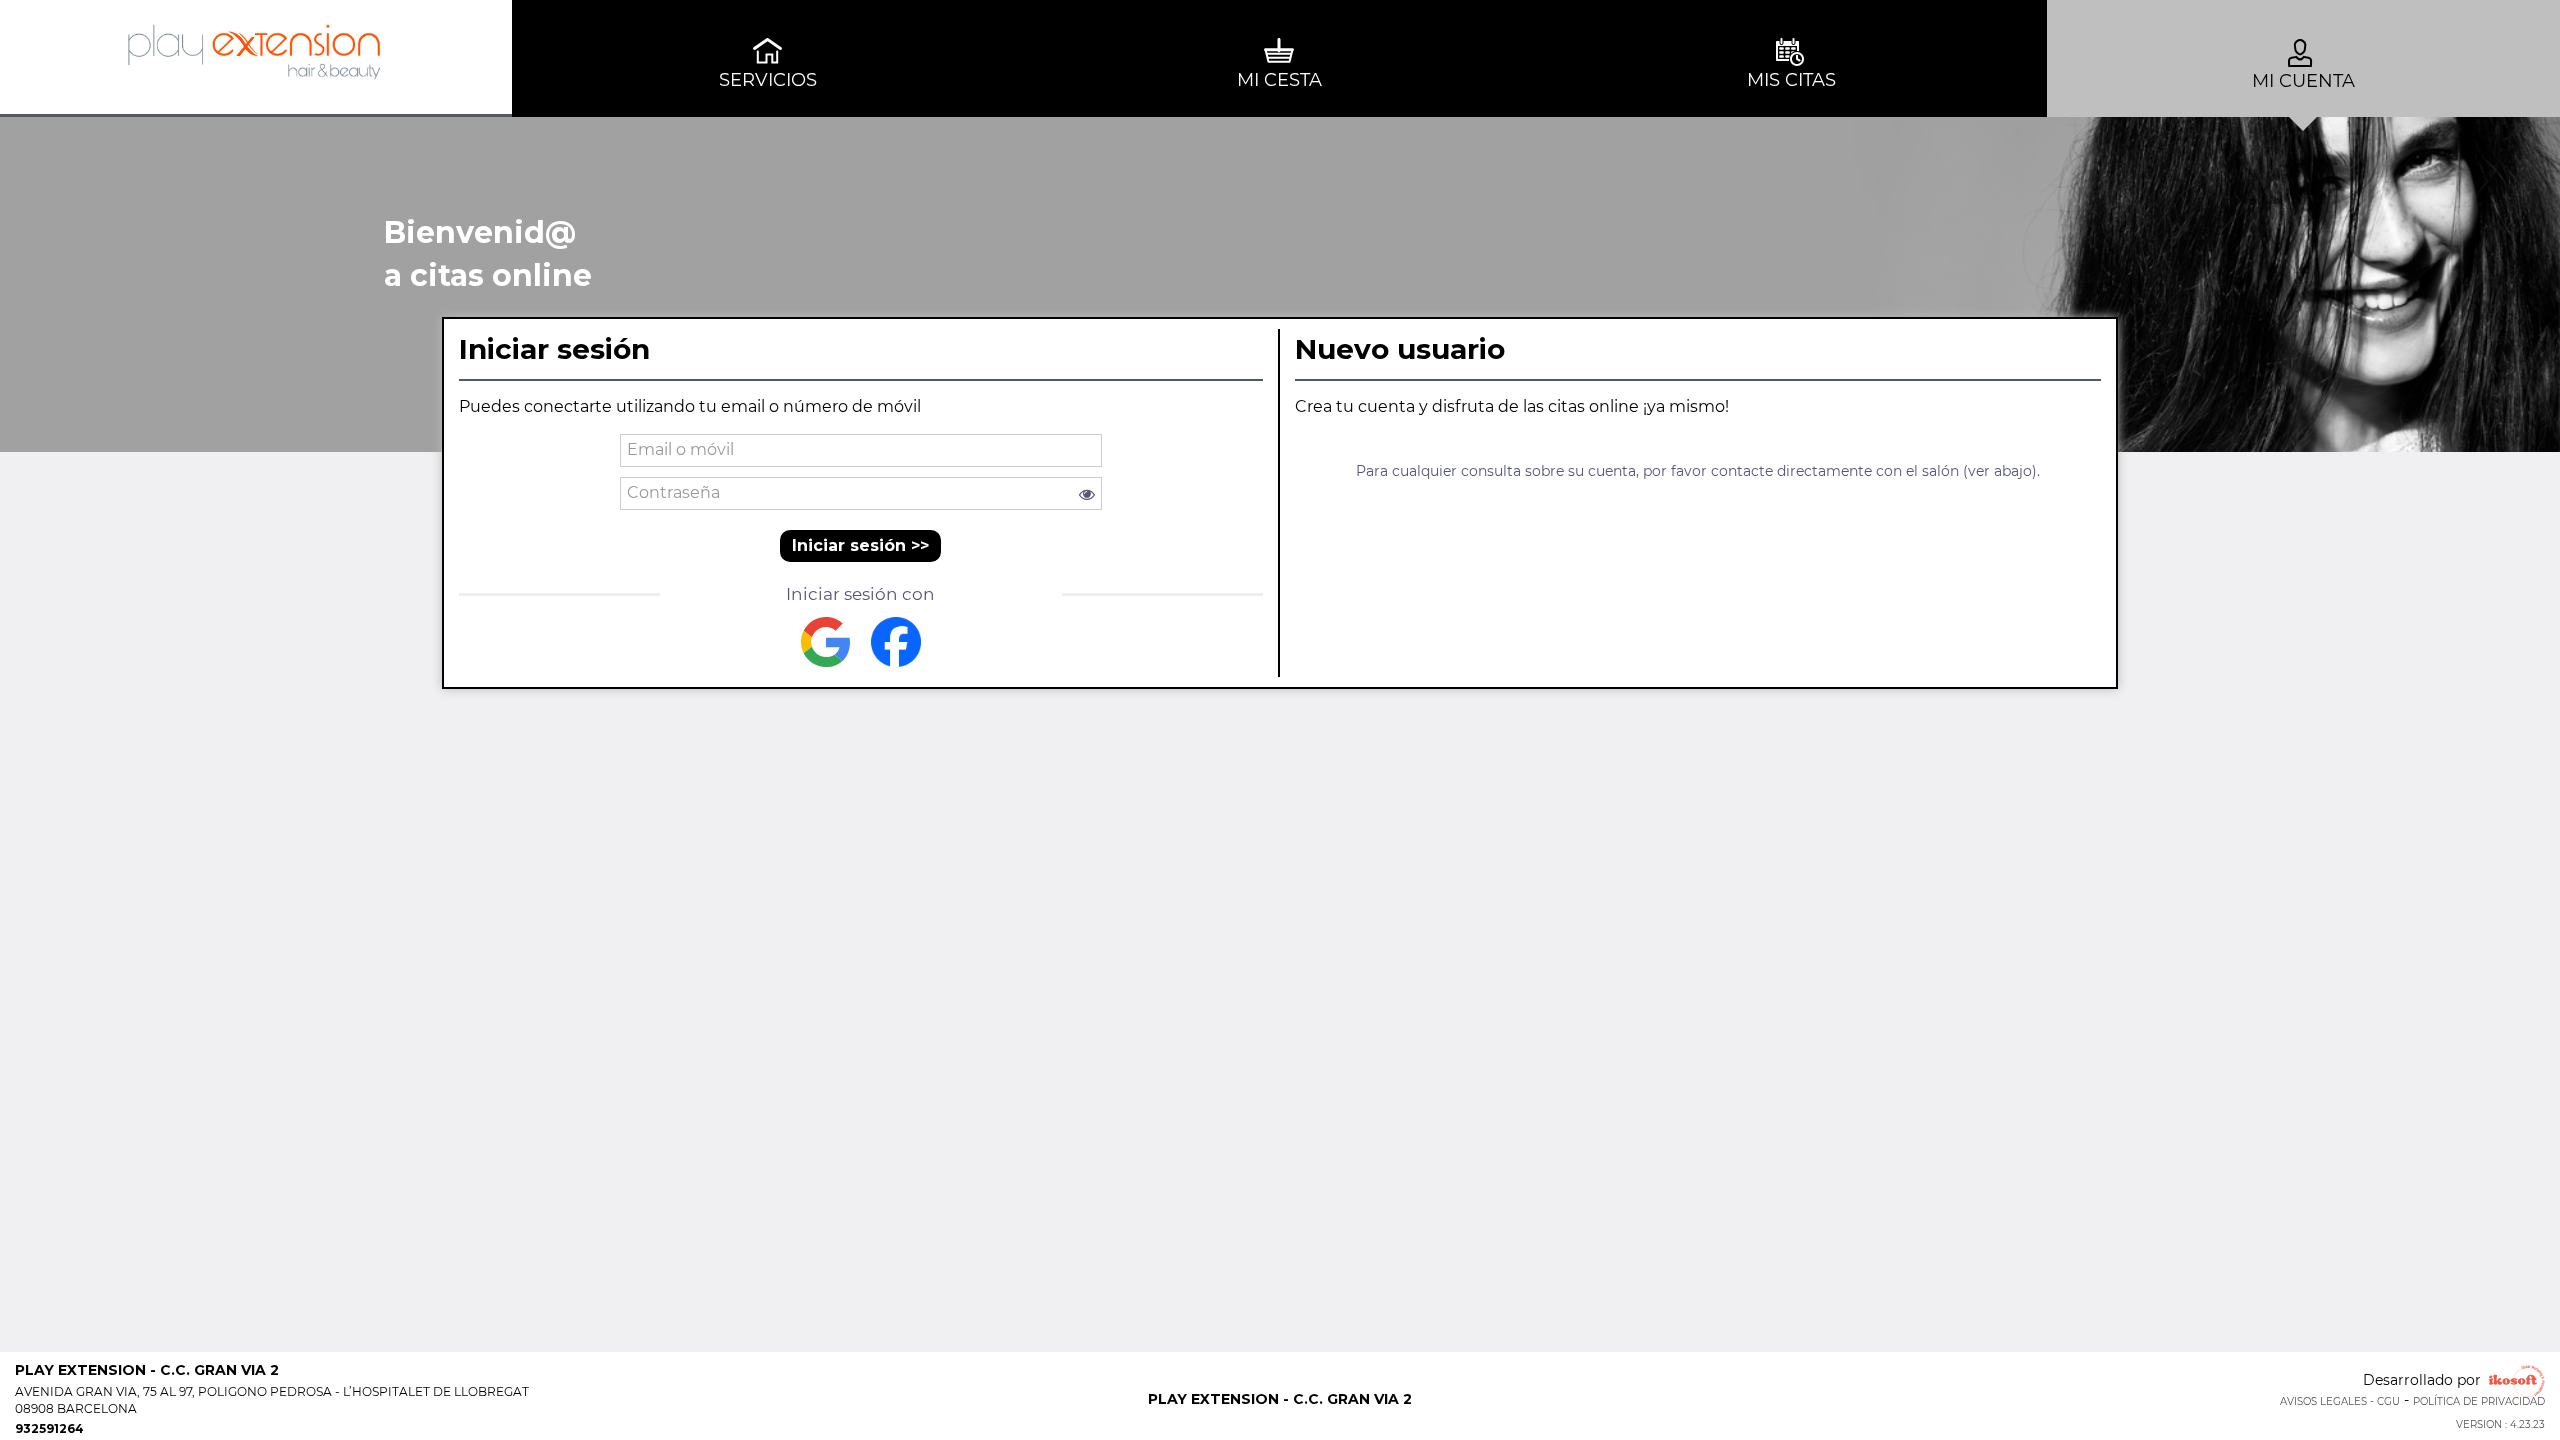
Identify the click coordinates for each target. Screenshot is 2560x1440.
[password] (861, 493)
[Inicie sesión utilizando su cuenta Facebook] (896, 642)
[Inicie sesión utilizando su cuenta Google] (826, 642)
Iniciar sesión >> (860, 545)
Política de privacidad (2479, 1401)
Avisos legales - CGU (2340, 1401)
